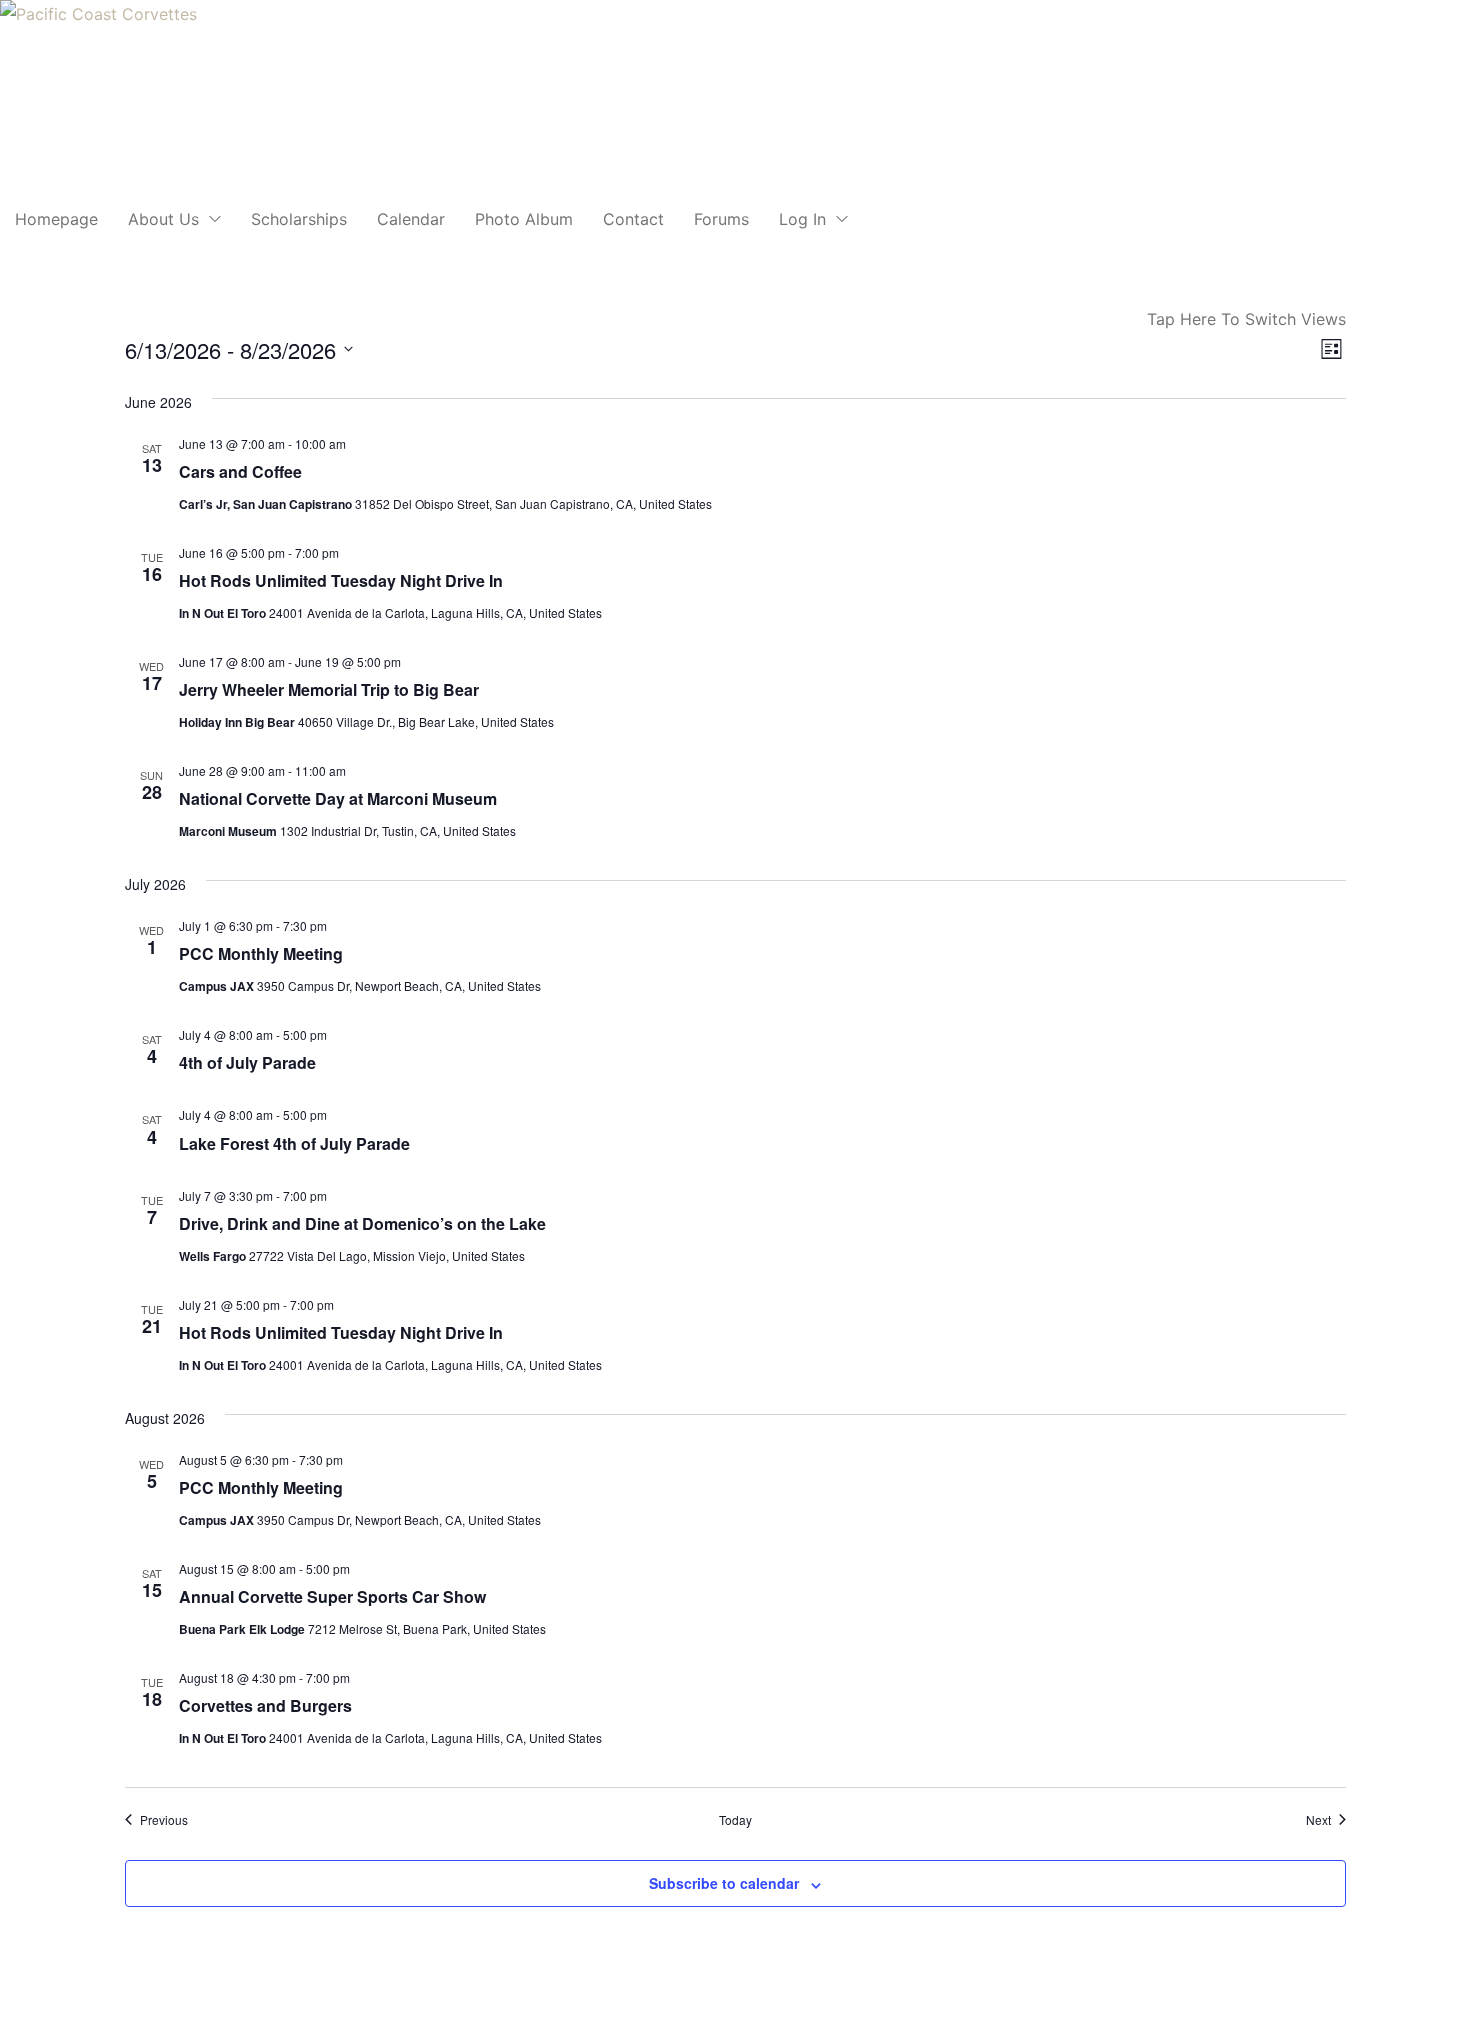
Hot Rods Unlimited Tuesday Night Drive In (341, 580)
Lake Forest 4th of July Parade (294, 1143)
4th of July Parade (247, 1062)
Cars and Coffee (240, 471)
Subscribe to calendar (724, 1883)
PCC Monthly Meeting (261, 953)
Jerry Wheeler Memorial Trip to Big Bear (329, 689)
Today (735, 1820)
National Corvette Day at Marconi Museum (338, 798)
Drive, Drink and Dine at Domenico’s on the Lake (362, 1223)
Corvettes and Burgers (265, 1705)
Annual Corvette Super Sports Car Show (332, 1596)
